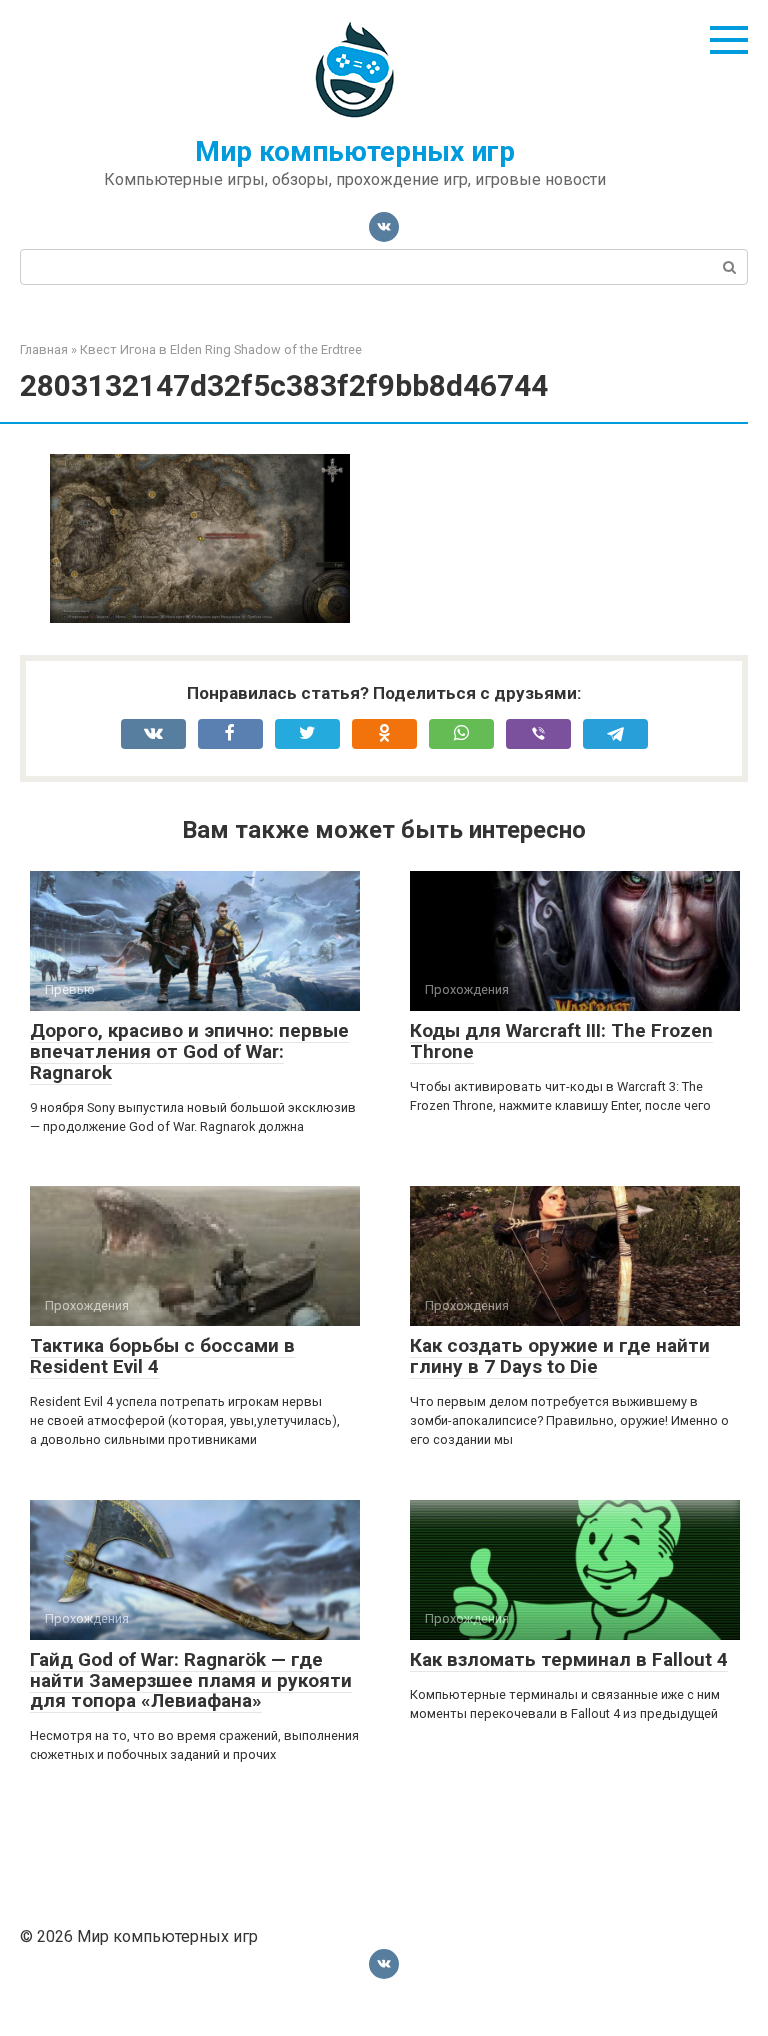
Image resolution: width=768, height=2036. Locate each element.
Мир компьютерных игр (355, 151)
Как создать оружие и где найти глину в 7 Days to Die (560, 1356)
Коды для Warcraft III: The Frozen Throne (561, 1041)
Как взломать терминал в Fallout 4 (569, 1659)
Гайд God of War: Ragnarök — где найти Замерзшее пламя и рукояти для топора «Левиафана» (191, 1680)
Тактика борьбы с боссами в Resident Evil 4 (162, 1356)
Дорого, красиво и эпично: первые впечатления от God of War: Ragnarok (189, 1051)
